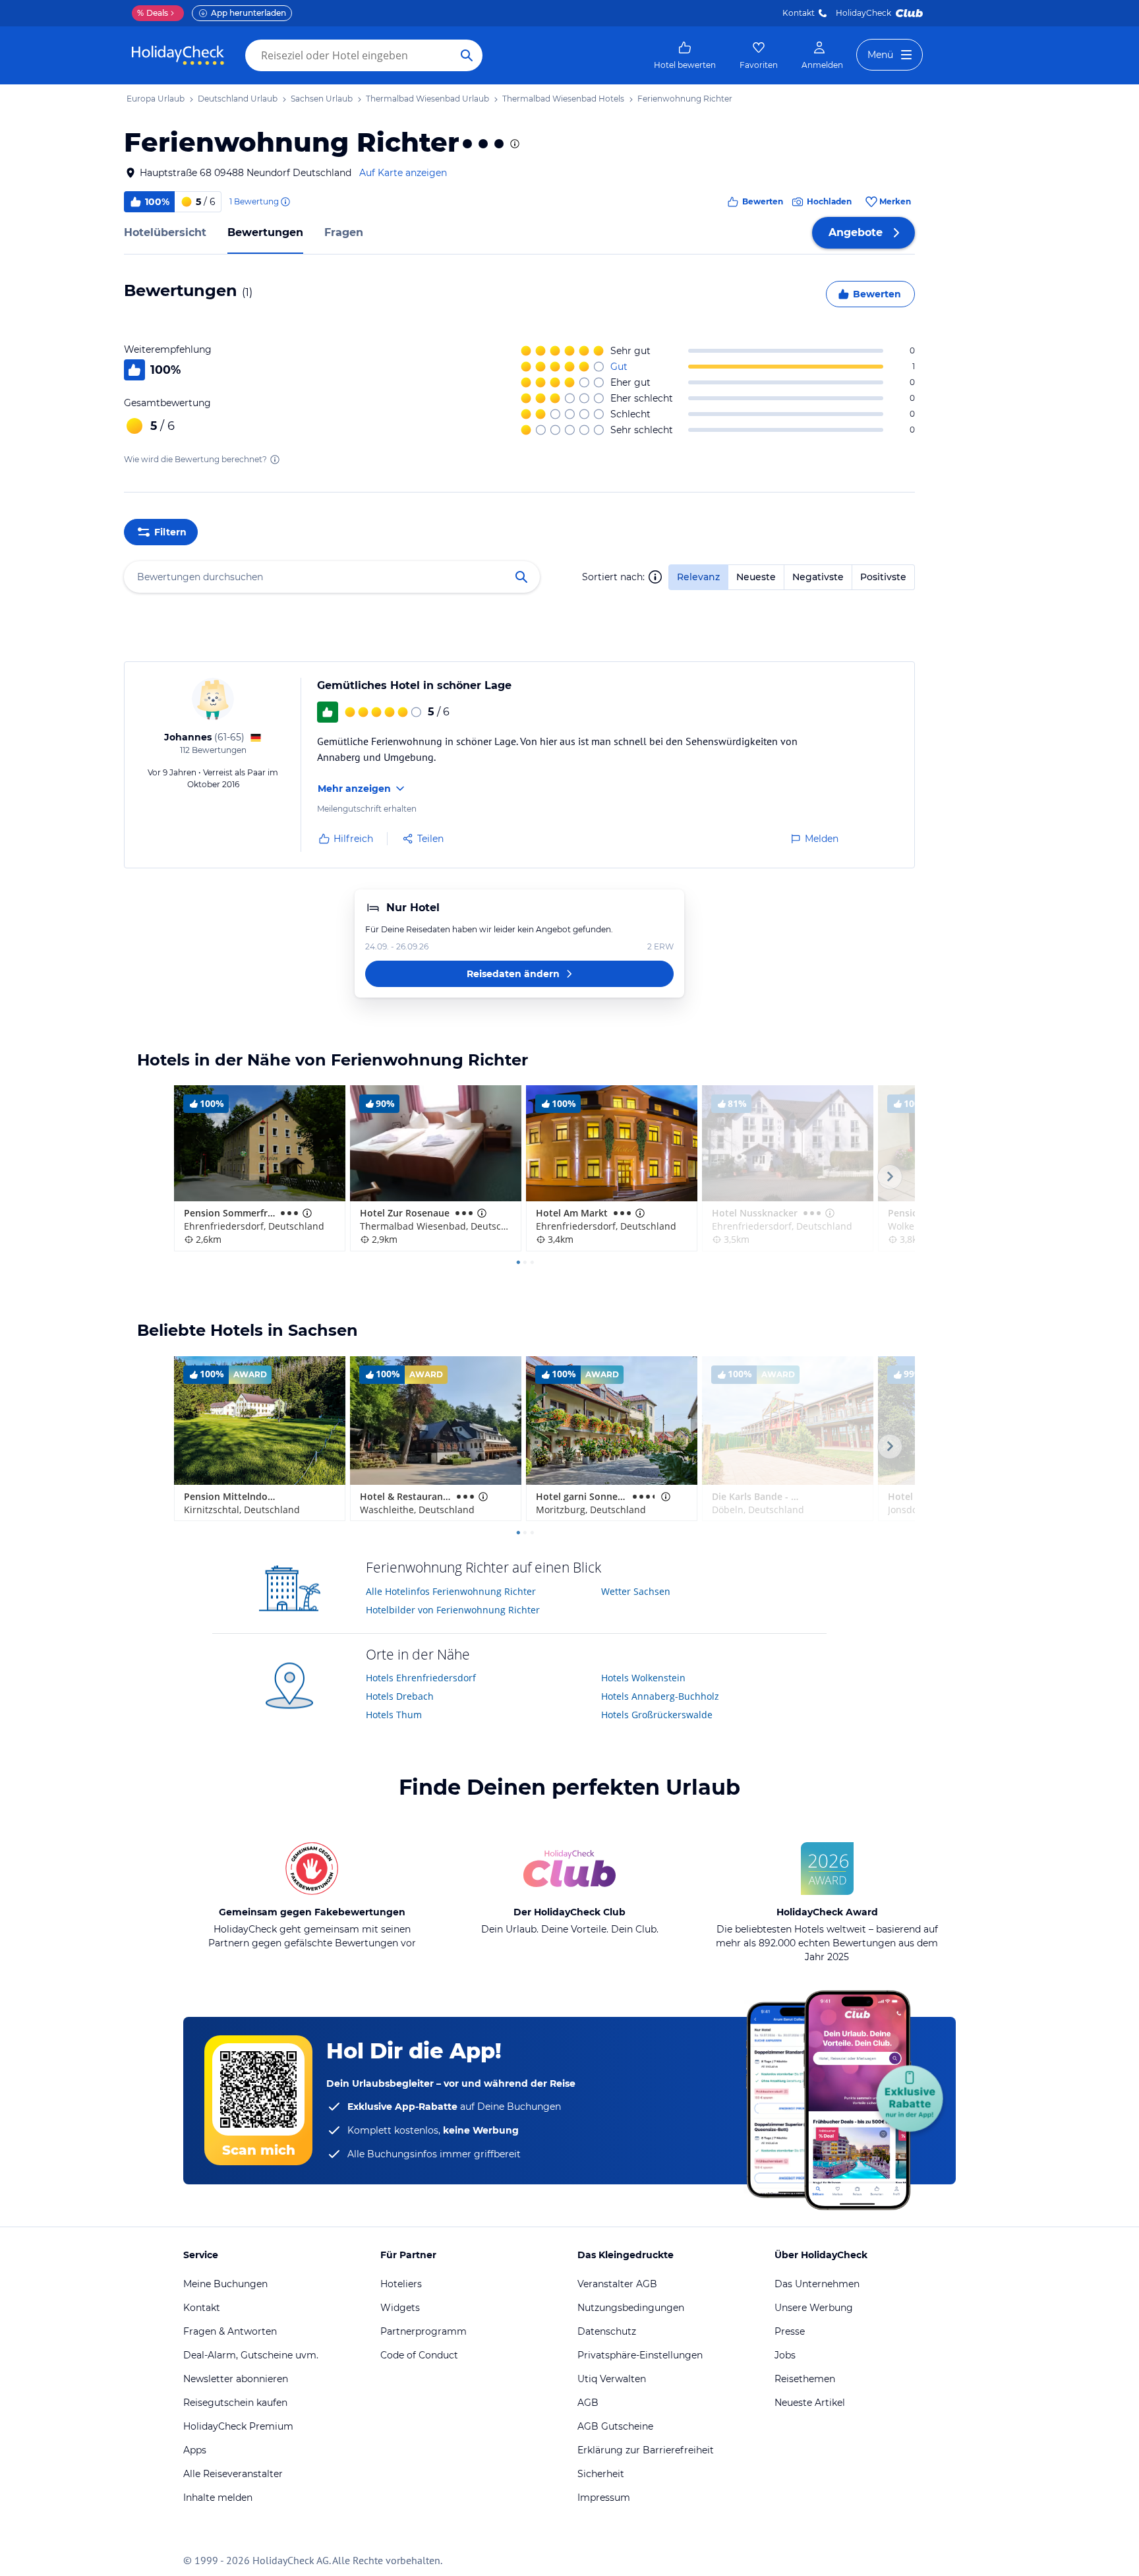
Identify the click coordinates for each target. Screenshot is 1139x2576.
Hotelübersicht (165, 232)
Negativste (818, 577)
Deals (153, 13)
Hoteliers (401, 2284)
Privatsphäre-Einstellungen (640, 2355)
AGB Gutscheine (615, 2426)
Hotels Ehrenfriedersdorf (421, 1678)
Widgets (400, 2308)
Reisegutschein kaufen (235, 2403)
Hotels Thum (394, 1715)
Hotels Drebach (400, 1696)
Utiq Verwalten (612, 2379)
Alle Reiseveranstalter (233, 2474)
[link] (685, 55)
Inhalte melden (218, 2498)
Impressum (604, 2498)
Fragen (344, 232)
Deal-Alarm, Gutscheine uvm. (251, 2355)
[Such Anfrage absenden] (467, 55)
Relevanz (698, 577)
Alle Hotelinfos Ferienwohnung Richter (451, 1591)
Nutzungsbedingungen (631, 2308)
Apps (195, 2450)
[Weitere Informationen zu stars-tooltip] (513, 144)
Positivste (883, 577)
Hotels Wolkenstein (643, 1678)
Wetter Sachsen (636, 1591)
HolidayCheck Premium (238, 2426)
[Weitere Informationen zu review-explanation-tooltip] (285, 202)
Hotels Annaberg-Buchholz (660, 1696)
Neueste (756, 577)
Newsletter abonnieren (236, 2379)
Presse (790, 2331)
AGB (588, 2403)
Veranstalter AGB (617, 2284)
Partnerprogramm (423, 2331)
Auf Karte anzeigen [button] (403, 173)
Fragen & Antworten (230, 2331)
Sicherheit (601, 2474)
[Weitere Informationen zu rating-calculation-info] (275, 460)
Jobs (785, 2355)
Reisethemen (805, 2379)
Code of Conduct (419, 2355)
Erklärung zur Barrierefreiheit (646, 2450)
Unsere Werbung (814, 2308)
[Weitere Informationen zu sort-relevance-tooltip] (655, 577)
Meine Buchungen (225, 2284)
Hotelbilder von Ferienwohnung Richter (453, 1610)
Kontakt (799, 13)
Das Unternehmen (817, 2284)
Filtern (170, 532)
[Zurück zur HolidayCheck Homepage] (178, 55)
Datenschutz (607, 2331)
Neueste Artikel (810, 2403)
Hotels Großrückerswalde (657, 1715)
